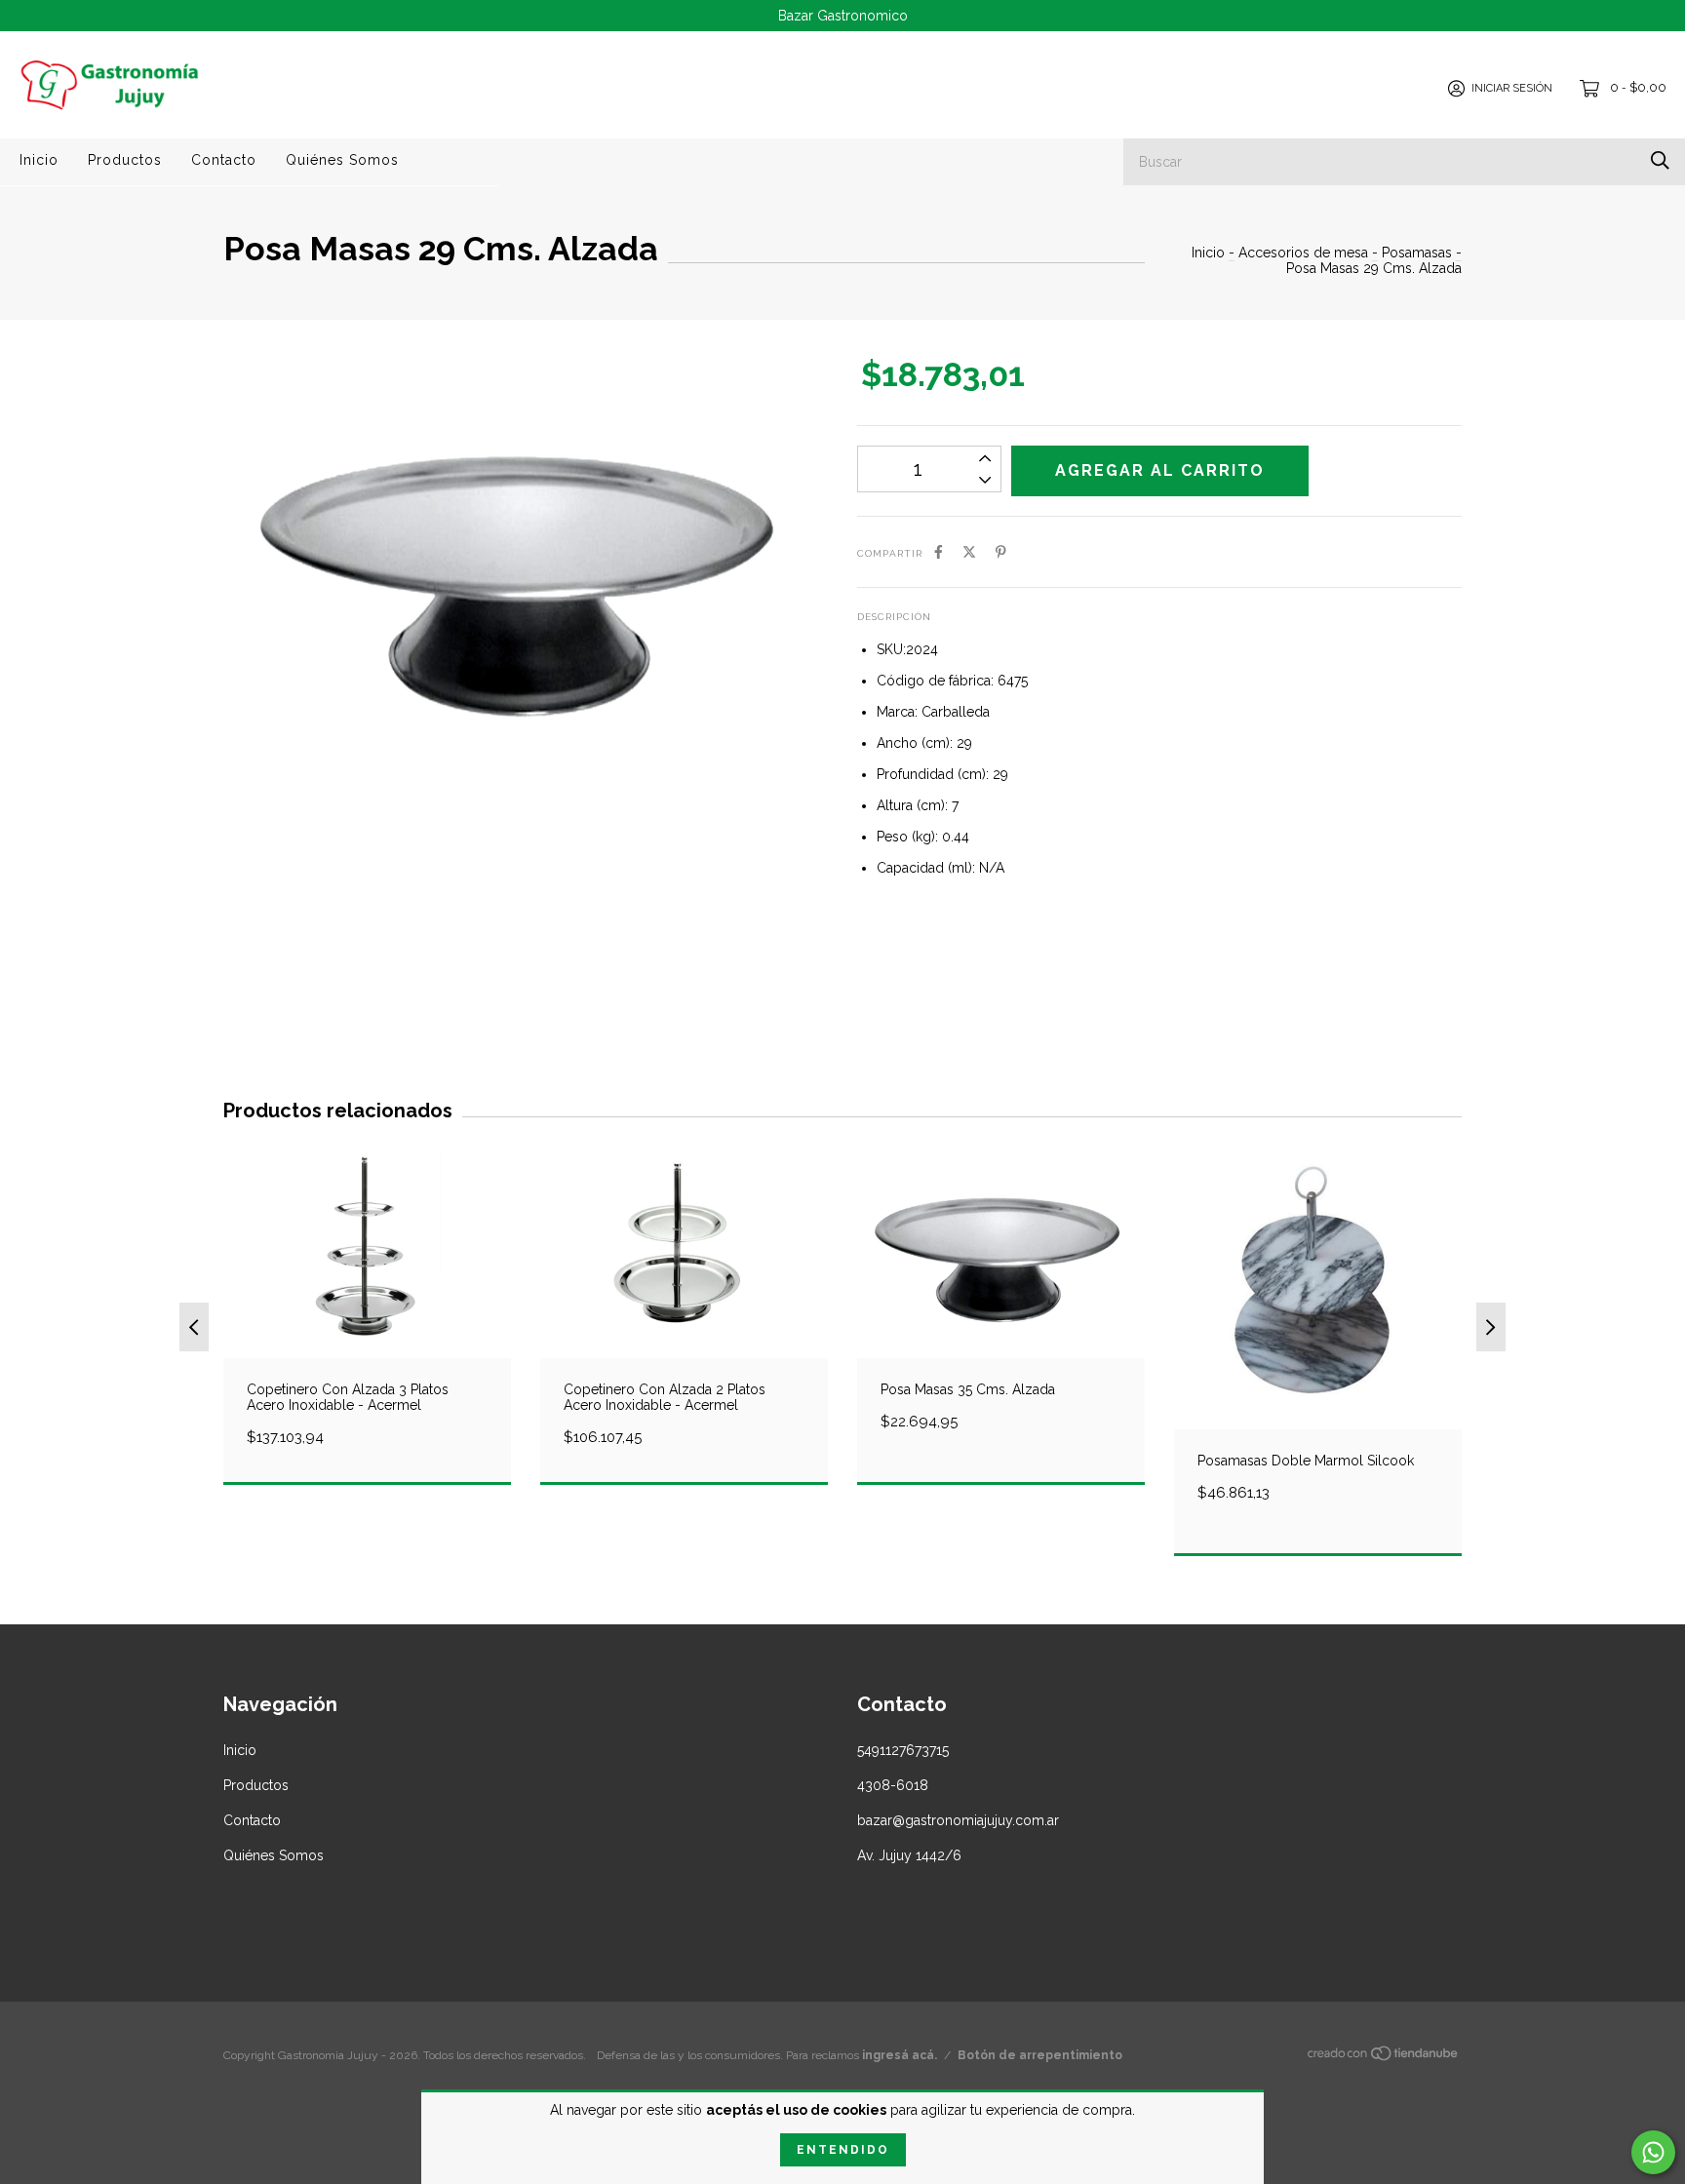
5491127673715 (903, 1750)
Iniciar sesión (1512, 88)
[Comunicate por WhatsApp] (1653, 2152)
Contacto (224, 160)
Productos (125, 160)
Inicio (39, 160)
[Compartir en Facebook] (939, 552)
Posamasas (1417, 253)
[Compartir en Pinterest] (1001, 552)
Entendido (843, 2150)
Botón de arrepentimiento (1040, 2055)
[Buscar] (1660, 160)
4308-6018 (893, 1785)
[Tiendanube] (1384, 2057)
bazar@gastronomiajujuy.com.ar (958, 1820)
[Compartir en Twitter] (969, 552)
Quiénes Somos (342, 160)
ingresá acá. (900, 2055)
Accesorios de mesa (1303, 253)
